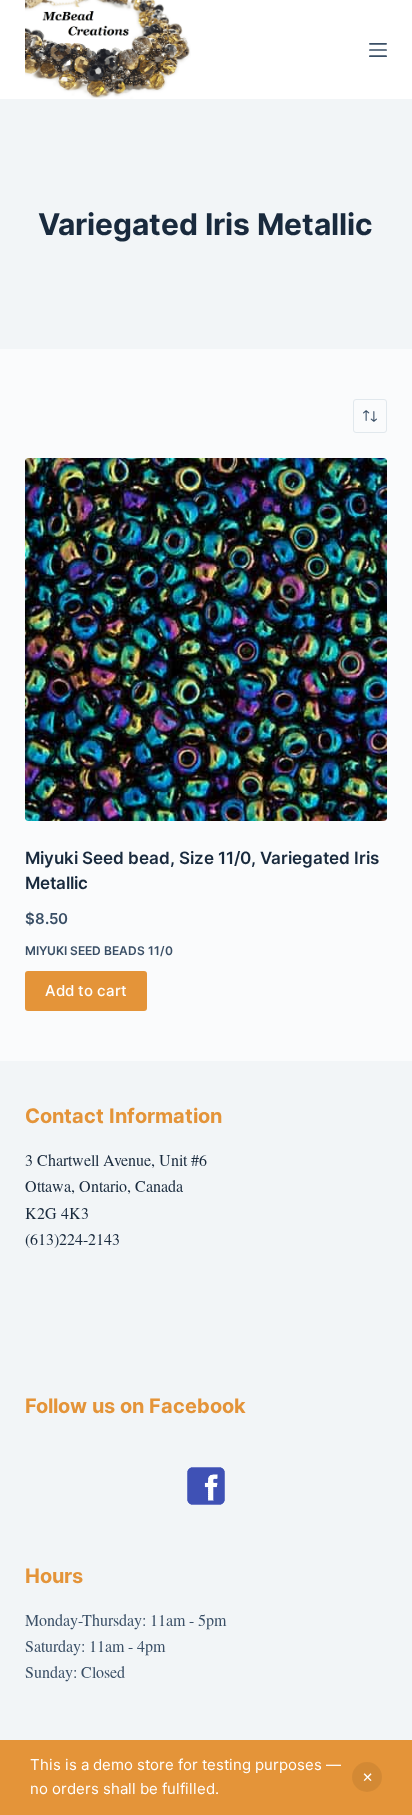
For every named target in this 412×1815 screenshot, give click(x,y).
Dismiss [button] (367, 1777)
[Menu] (378, 50)
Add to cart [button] (86, 990)
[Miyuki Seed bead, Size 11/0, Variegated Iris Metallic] (206, 639)
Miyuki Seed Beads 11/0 (99, 950)
